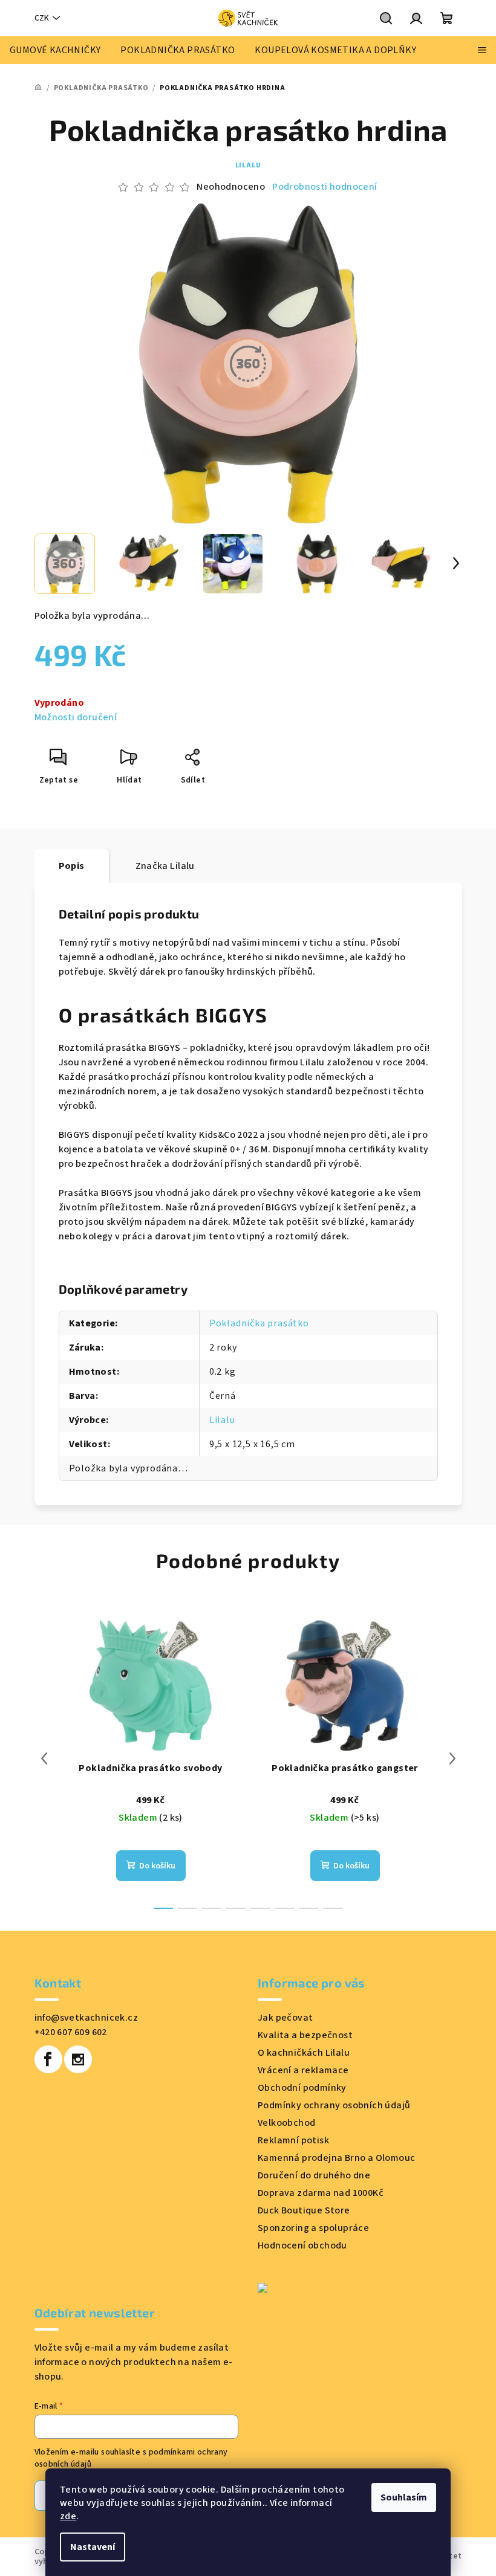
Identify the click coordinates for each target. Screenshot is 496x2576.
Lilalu (248, 165)
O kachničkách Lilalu (304, 2053)
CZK (42, 18)
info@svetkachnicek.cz (86, 2018)
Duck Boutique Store (304, 2210)
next (452, 1758)
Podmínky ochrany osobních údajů (334, 2105)
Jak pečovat (285, 2018)
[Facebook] (48, 2059)
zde (68, 2516)
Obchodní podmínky (302, 2088)
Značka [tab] (165, 866)
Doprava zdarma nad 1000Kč (321, 2193)
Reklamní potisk (293, 2140)
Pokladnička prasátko (259, 1323)
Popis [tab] (72, 866)
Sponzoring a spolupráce (313, 2228)
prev (44, 1758)
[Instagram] (78, 2059)
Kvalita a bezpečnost (305, 2035)
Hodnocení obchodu (302, 2245)
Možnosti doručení (76, 717)
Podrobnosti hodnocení (325, 187)
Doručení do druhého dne (314, 2175)
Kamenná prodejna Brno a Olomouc (336, 2158)
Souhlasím (404, 2497)
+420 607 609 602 (71, 2032)
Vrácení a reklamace (303, 2070)
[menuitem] (55, 50)
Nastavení (93, 2547)
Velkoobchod (286, 2123)
